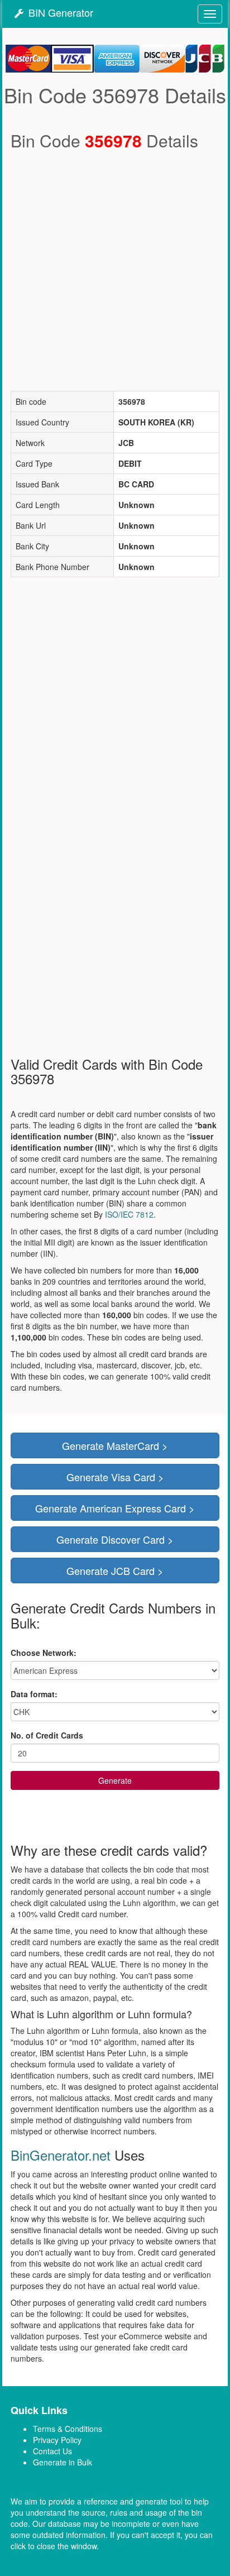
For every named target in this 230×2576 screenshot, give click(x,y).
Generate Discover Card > (115, 1539)
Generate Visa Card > (115, 1477)
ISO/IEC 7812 (129, 1214)
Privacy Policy (57, 2440)
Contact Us (52, 2451)
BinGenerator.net (61, 2155)
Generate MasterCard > (115, 1445)
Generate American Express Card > (115, 1508)
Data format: (34, 1694)
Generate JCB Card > (115, 1571)
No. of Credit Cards (47, 1735)
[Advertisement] (115, 270)
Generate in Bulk (63, 2462)
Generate (115, 1780)
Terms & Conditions (68, 2429)
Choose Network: (44, 1653)
